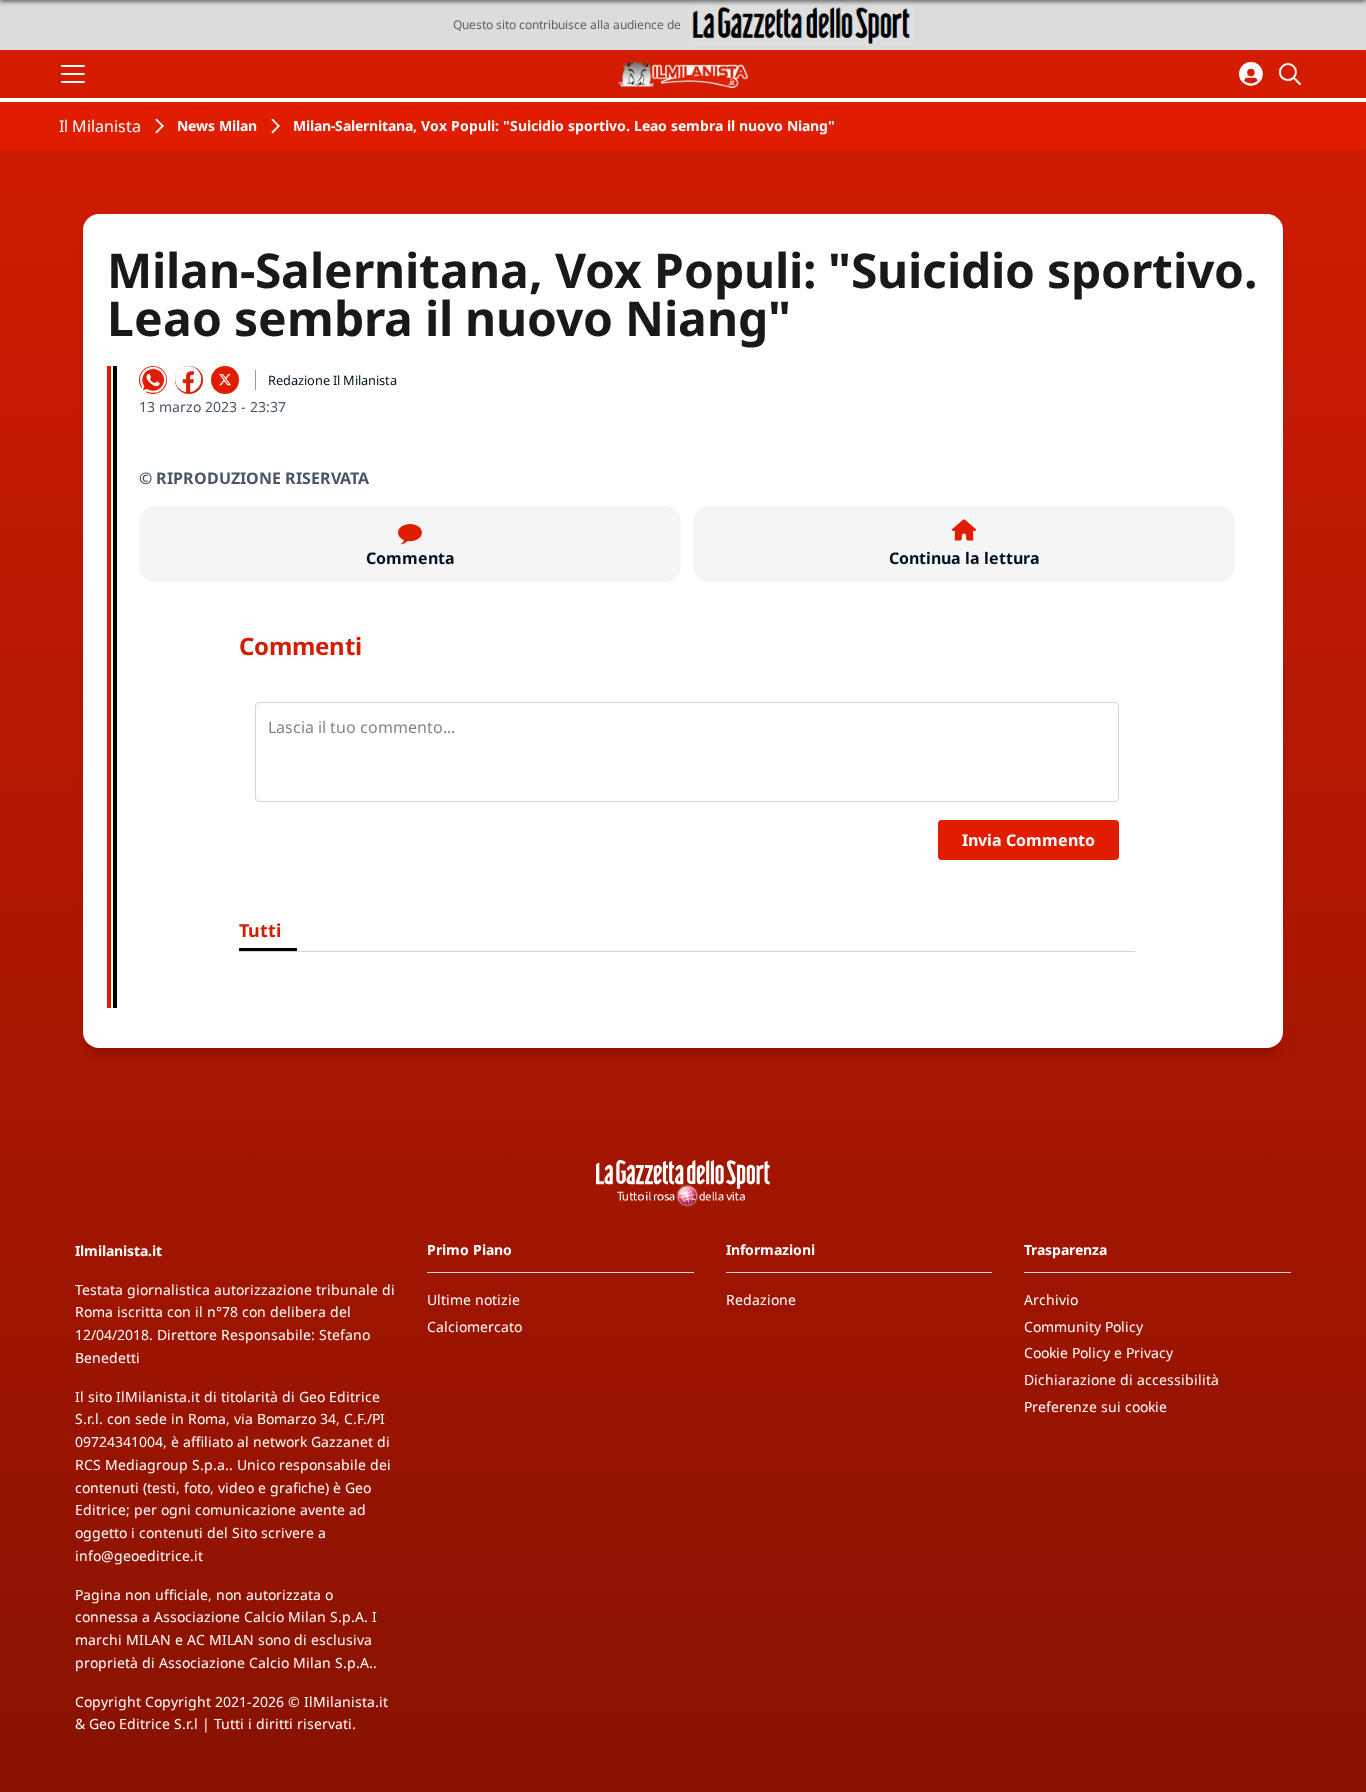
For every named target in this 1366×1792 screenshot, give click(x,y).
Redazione (761, 1299)
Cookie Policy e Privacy (1098, 1352)
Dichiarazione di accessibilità (1121, 1379)
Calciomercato (474, 1326)
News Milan (217, 125)
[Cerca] (1293, 74)
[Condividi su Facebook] (189, 380)
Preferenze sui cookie (1095, 1406)
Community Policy (1083, 1326)
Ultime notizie (473, 1299)
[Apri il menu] (73, 74)
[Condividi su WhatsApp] (153, 380)
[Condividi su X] (225, 380)
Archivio (1051, 1299)
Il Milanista (100, 126)
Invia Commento (1028, 840)
